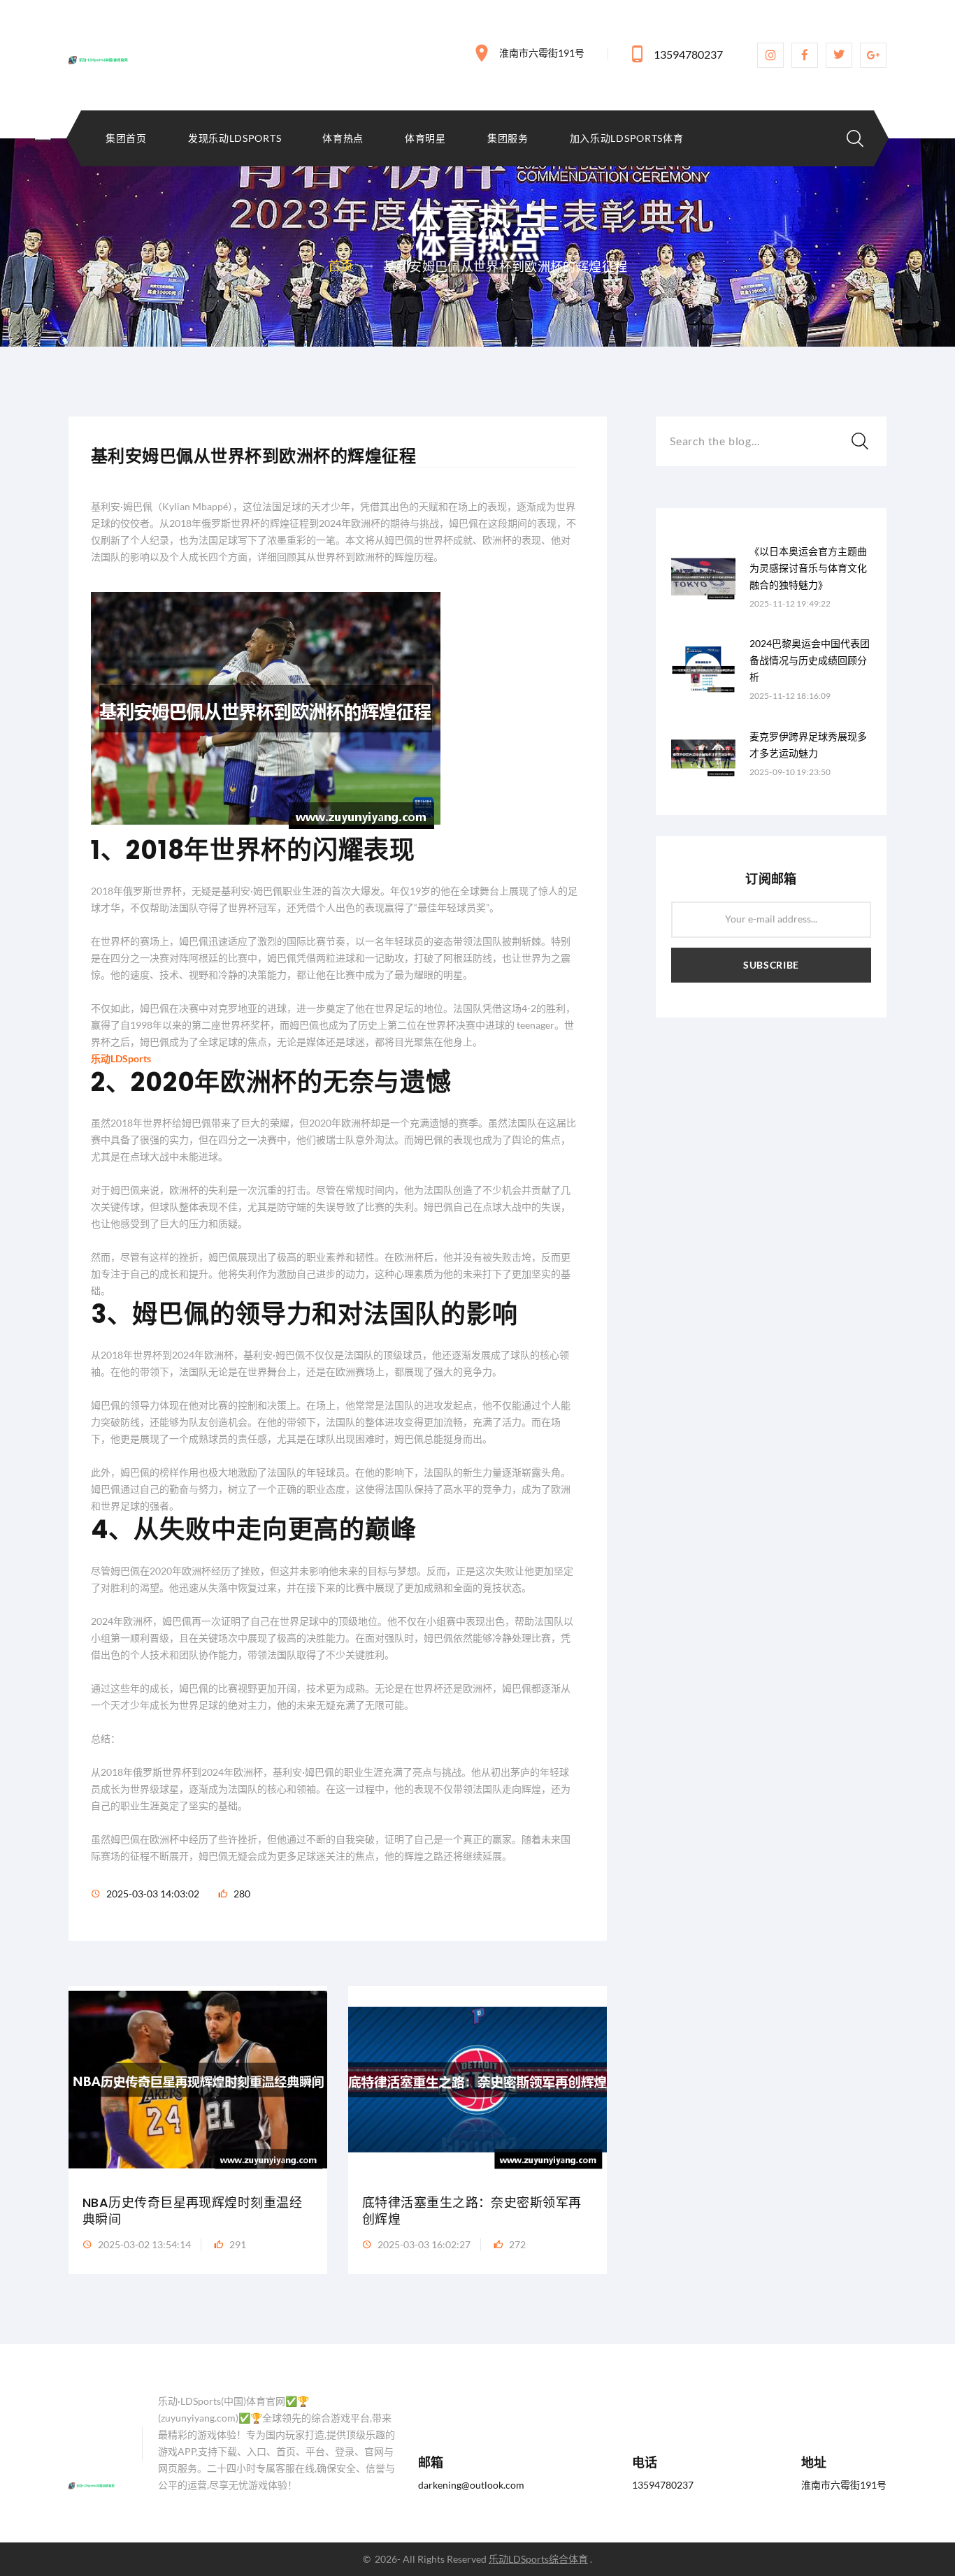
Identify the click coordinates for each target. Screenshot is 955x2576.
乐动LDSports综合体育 (538, 2559)
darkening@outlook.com (471, 2485)
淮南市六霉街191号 (542, 53)
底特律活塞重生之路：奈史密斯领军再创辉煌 (472, 2211)
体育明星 (425, 138)
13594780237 (688, 54)
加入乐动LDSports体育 (627, 138)
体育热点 (343, 138)
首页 (341, 266)
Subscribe (771, 965)
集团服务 (508, 138)
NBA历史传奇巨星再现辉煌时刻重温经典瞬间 (192, 2211)
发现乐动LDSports (235, 138)
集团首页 (126, 138)
